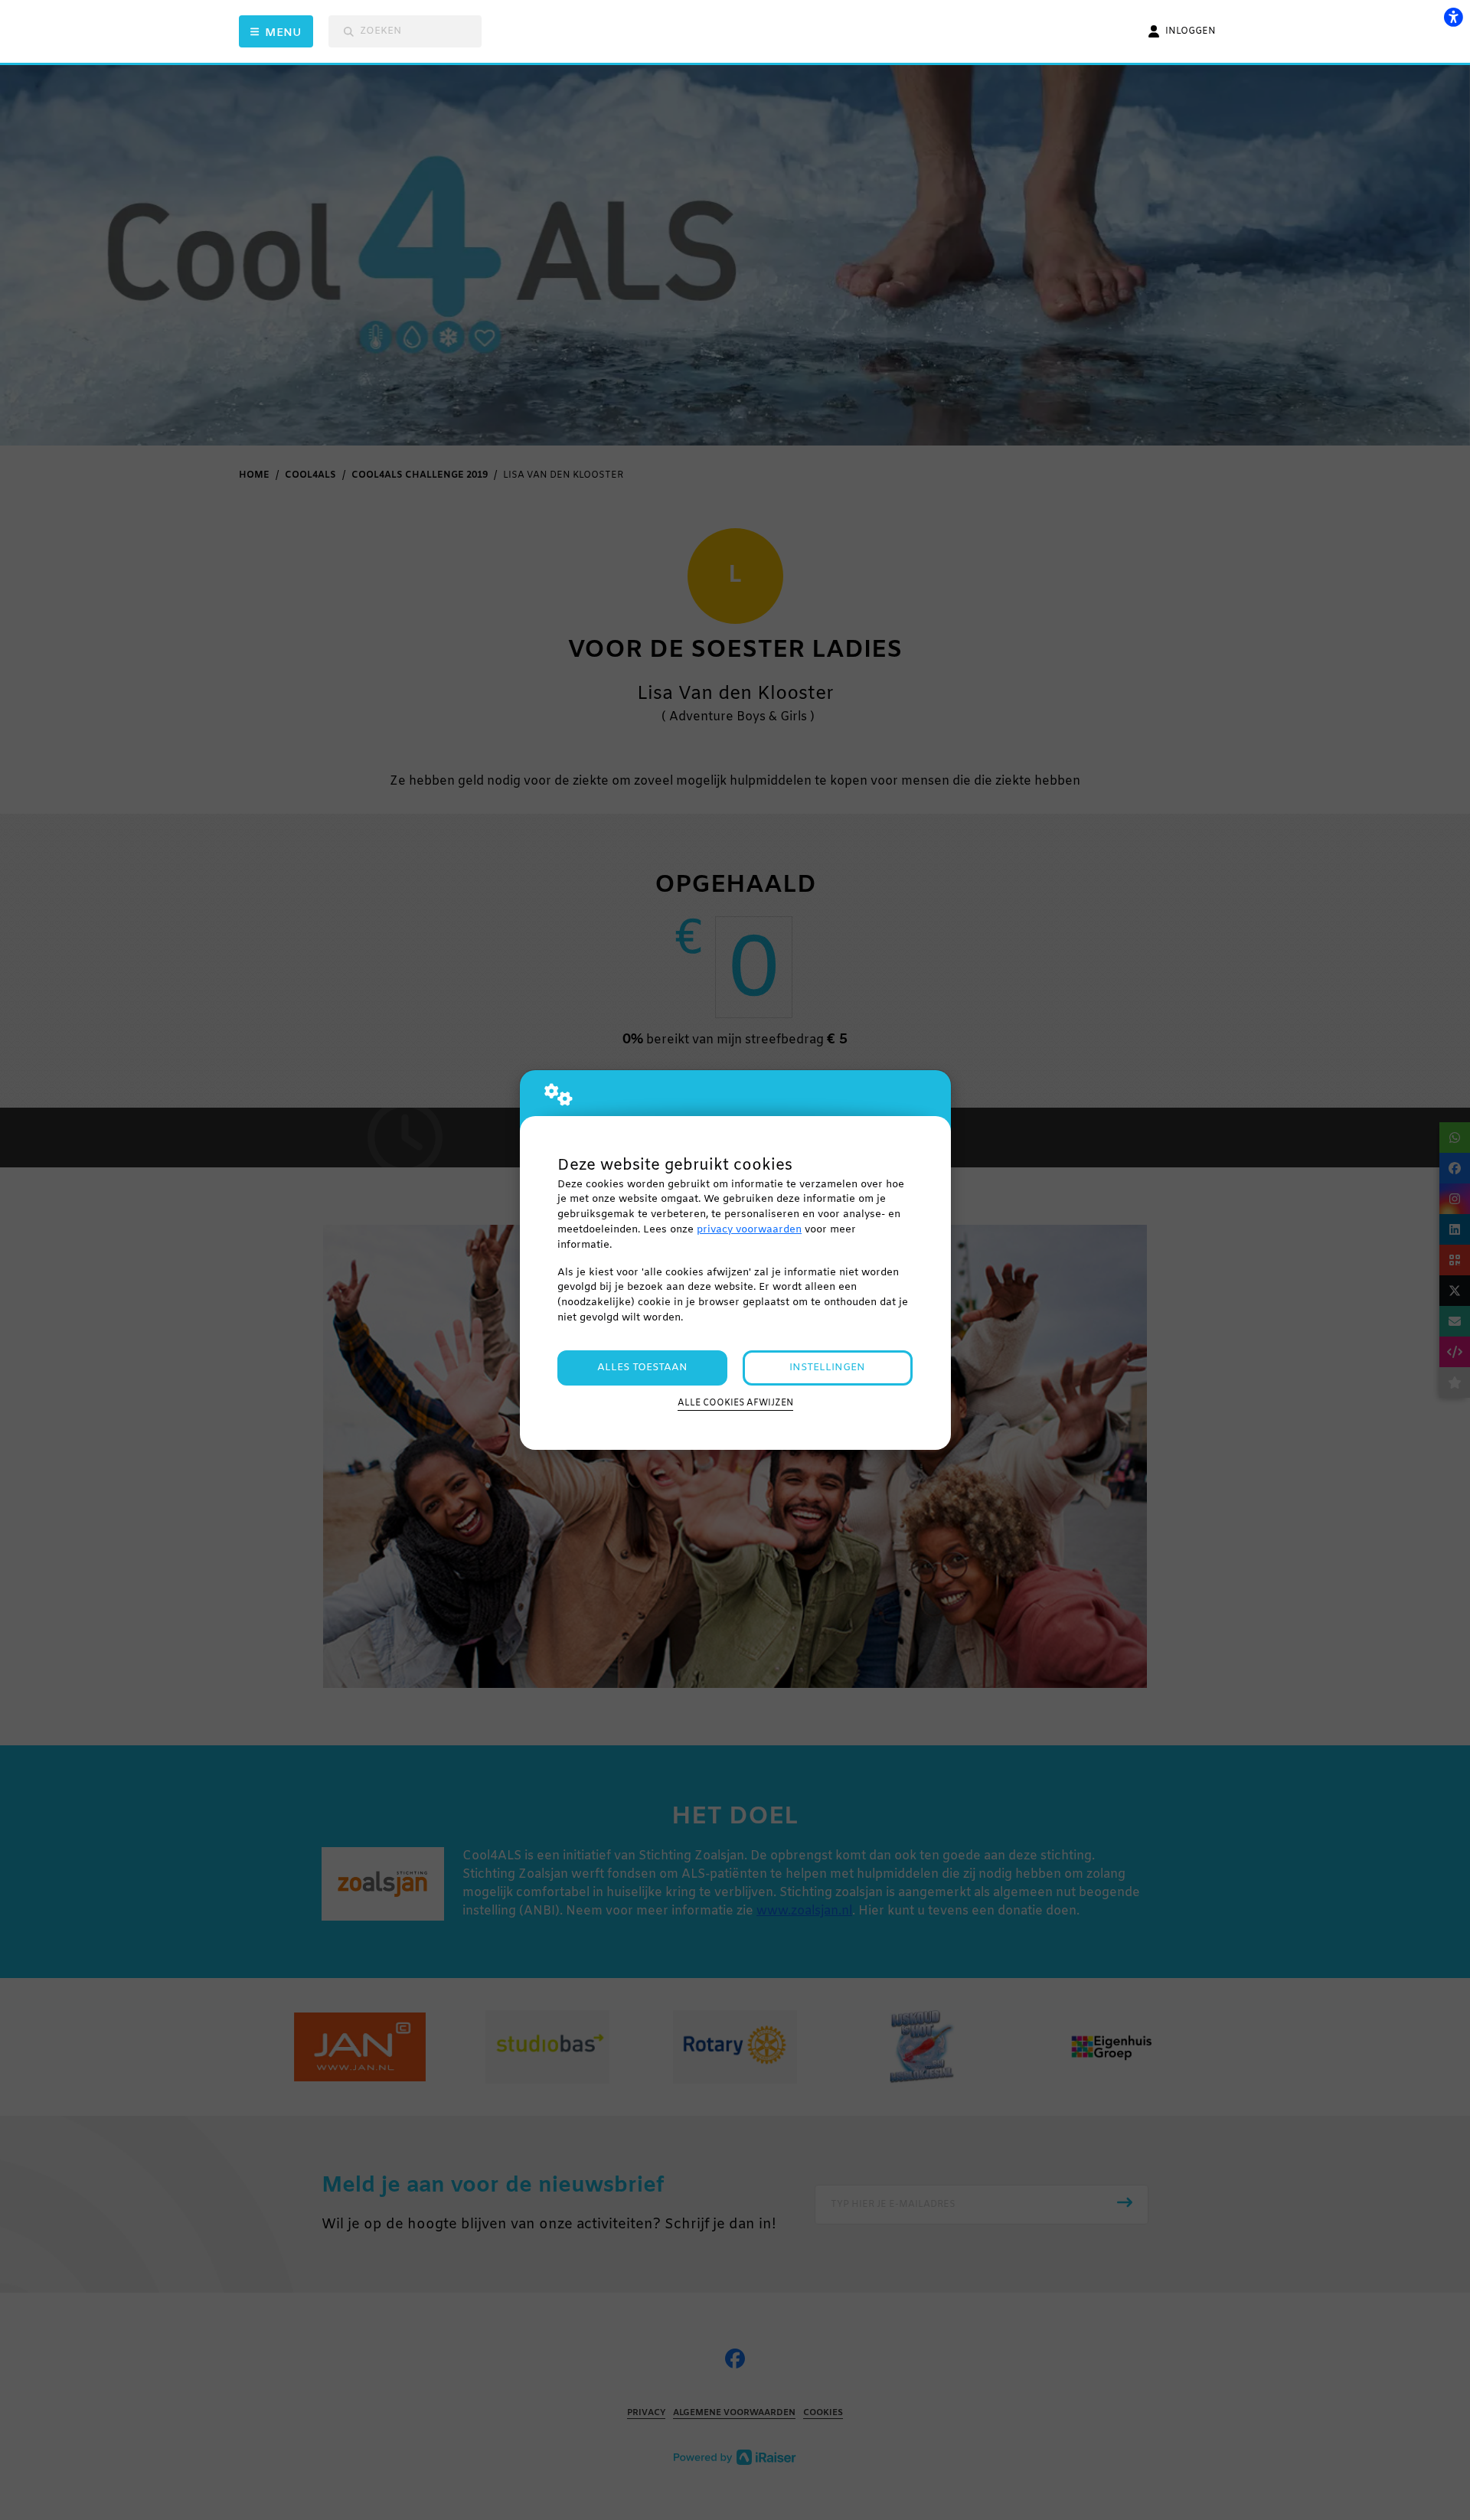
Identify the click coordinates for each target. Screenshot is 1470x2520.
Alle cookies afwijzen (735, 1403)
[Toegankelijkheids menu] (1453, 17)
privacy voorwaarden (749, 1230)
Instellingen (827, 1368)
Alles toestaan (642, 1368)
